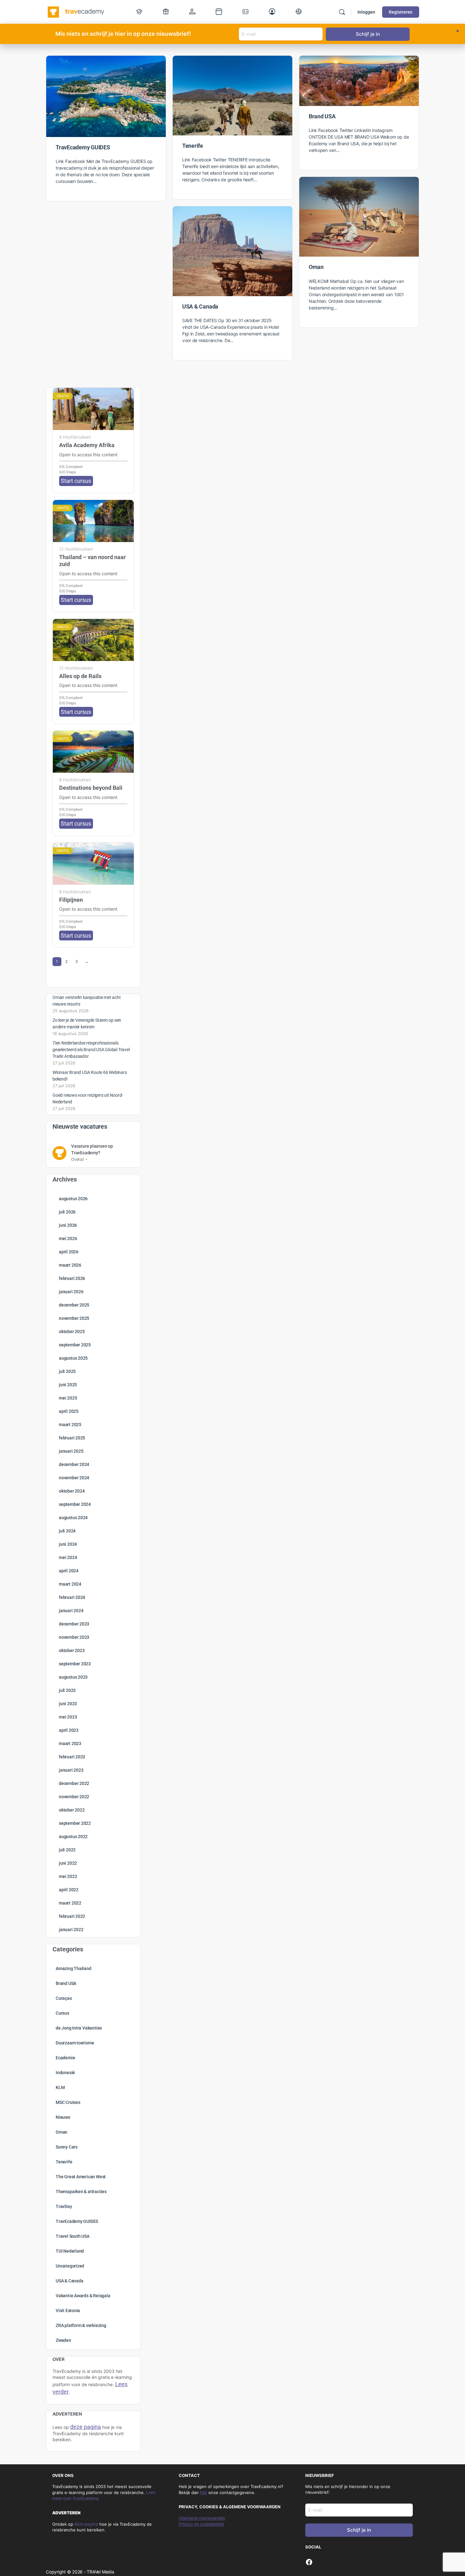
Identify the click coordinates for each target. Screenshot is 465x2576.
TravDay (64, 2206)
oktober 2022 (72, 1810)
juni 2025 (68, 1385)
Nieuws (63, 2117)
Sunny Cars (67, 2147)
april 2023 (69, 1730)
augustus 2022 (73, 1837)
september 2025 (75, 1345)
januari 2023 (71, 1770)
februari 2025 (72, 1438)
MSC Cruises (68, 2102)
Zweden (63, 2340)
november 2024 (74, 1478)
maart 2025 (70, 1425)
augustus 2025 (73, 1358)
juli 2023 (67, 1690)
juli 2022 (67, 1850)
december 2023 (74, 1624)
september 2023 (75, 1664)
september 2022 (75, 1823)
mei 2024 (68, 1557)
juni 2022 (68, 1863)
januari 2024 (71, 1611)
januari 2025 (71, 1451)
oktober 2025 (72, 1332)
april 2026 (69, 1252)
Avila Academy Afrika (87, 445)
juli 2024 (67, 1531)
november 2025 (74, 1318)
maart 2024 (70, 1584)
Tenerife (193, 146)
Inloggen (366, 12)
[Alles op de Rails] (93, 640)
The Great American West (81, 2177)
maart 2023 (70, 1743)
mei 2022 (68, 1876)
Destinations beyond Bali (91, 788)
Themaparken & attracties (81, 2192)
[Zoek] (342, 12)
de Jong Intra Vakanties (79, 2028)
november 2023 (74, 1637)
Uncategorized (70, 2266)
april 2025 (69, 1411)
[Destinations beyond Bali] (93, 752)
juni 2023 (68, 1704)
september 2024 (75, 1504)
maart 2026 (70, 1265)
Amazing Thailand (74, 1968)
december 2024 (74, 1464)
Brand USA (322, 116)
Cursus (62, 2013)
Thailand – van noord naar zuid (93, 561)
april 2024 (69, 1571)
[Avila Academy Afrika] (93, 409)
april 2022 (69, 1890)
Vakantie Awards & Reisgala (83, 2296)
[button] (458, 31)
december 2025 (74, 1305)
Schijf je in (359, 2530)
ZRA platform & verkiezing (81, 2325)
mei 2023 (68, 1717)
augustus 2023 (73, 1677)
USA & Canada (200, 306)
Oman (316, 267)
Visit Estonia (68, 2311)
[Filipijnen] (93, 864)
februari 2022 (72, 1916)
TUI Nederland (70, 2251)
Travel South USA (73, 2236)
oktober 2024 (72, 1491)
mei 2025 (68, 1398)
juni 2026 (68, 1225)
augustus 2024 (73, 1518)
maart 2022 (70, 1903)
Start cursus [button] (76, 481)
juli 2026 (67, 1212)
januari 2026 (71, 1292)
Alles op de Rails (80, 676)
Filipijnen (71, 900)
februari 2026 (72, 1278)
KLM (60, 2087)
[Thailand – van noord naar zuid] (93, 521)
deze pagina (86, 2524)
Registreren (401, 12)
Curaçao (64, 1998)
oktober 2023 (72, 1650)
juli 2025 (67, 1371)
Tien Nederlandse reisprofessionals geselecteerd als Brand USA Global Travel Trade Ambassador (91, 1050)
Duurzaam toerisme (75, 2043)
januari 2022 (71, 1930)
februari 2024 (72, 1597)
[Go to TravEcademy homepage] (76, 11)
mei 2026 (68, 1238)
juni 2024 (68, 1544)
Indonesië (65, 2073)
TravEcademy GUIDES (83, 147)
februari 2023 (72, 1757)
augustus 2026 (73, 1199)
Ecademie (65, 2058)
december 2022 (74, 1783)
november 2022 (74, 1797)
